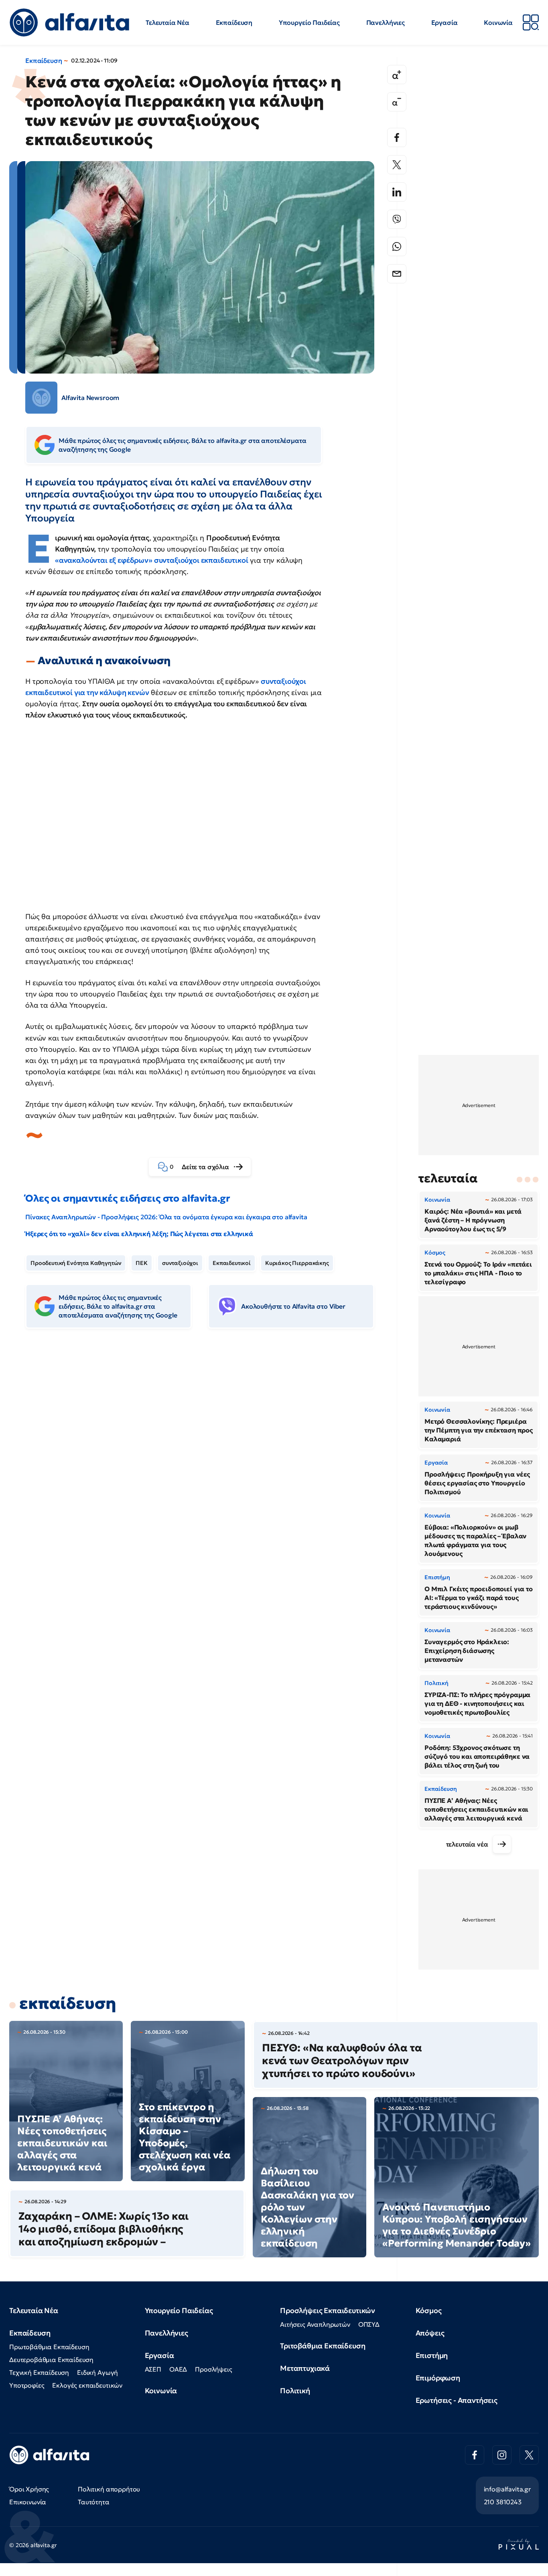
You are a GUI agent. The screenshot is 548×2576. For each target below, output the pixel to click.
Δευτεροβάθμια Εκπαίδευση (51, 2360)
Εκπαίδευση (234, 22)
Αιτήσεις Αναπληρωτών (315, 2324)
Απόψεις (430, 2333)
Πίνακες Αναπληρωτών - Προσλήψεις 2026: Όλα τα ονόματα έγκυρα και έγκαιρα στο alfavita (166, 1217)
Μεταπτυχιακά (305, 2368)
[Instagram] (502, 2455)
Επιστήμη (432, 2355)
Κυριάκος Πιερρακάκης (297, 1263)
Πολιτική (295, 2391)
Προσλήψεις (213, 2369)
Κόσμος (429, 2310)
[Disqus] (206, 1458)
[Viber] (397, 219)
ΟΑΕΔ (178, 2369)
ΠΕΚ (142, 1263)
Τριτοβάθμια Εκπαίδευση (323, 2346)
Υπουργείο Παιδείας (309, 22)
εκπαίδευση (68, 2003)
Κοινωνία (498, 22)
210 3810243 (503, 2502)
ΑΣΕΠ (153, 2369)
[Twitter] (397, 165)
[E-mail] (397, 274)
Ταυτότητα (94, 2502)
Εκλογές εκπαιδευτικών (87, 2385)
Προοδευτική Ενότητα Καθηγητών (76, 1263)
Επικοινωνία (28, 2502)
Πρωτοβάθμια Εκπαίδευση (49, 2347)
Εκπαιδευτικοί (232, 1263)
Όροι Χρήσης (29, 2489)
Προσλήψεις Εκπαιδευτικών (328, 2310)
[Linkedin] (397, 192)
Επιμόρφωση (438, 2378)
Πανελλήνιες (386, 22)
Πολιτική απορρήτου (109, 2489)
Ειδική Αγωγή (97, 2372)
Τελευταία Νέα (167, 22)
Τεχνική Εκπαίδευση (39, 2372)
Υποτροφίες (27, 2385)
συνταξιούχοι (180, 1263)
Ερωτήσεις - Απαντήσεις (457, 2400)
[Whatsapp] (397, 246)
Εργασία (444, 22)
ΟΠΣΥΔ (369, 2324)
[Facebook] (397, 137)
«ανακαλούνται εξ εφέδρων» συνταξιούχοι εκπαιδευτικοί (152, 560)
